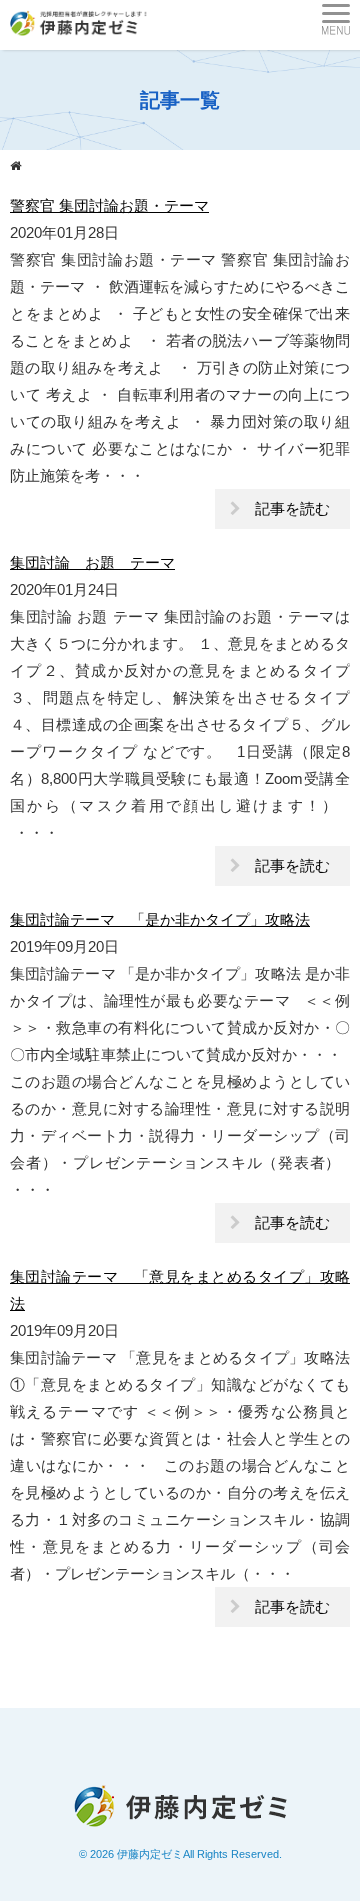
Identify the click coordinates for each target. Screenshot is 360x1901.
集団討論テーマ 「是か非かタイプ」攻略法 (160, 919)
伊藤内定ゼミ (150, 1854)
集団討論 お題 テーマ (92, 562)
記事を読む (292, 508)
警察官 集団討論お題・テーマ (109, 205)
